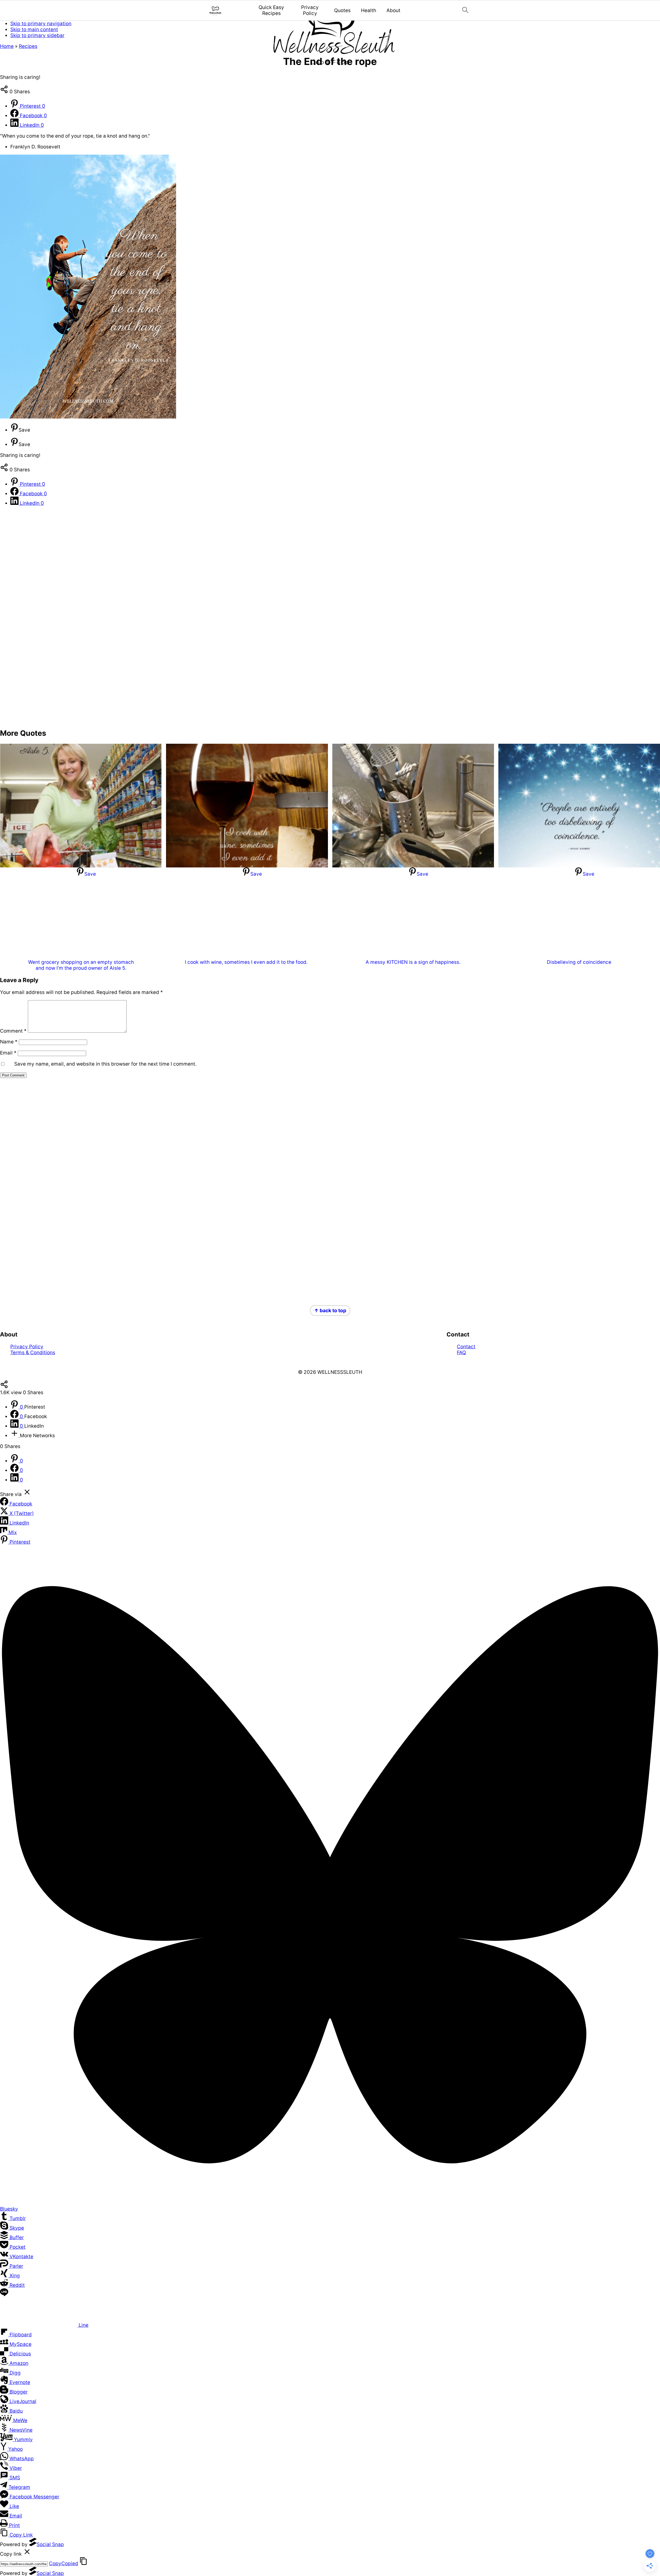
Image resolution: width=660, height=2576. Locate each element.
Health (369, 11)
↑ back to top (330, 1311)
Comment (13, 1031)
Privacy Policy (310, 10)
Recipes (28, 46)
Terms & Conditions (33, 1353)
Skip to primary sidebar (37, 35)
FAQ (461, 1353)
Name (9, 1042)
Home (7, 46)
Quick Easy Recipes (271, 10)
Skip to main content (34, 30)
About (393, 11)
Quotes (342, 11)
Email (8, 1053)
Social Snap (50, 2544)
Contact (466, 1347)
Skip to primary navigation (41, 24)
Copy (64, 2564)
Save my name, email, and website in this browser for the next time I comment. (105, 1064)
